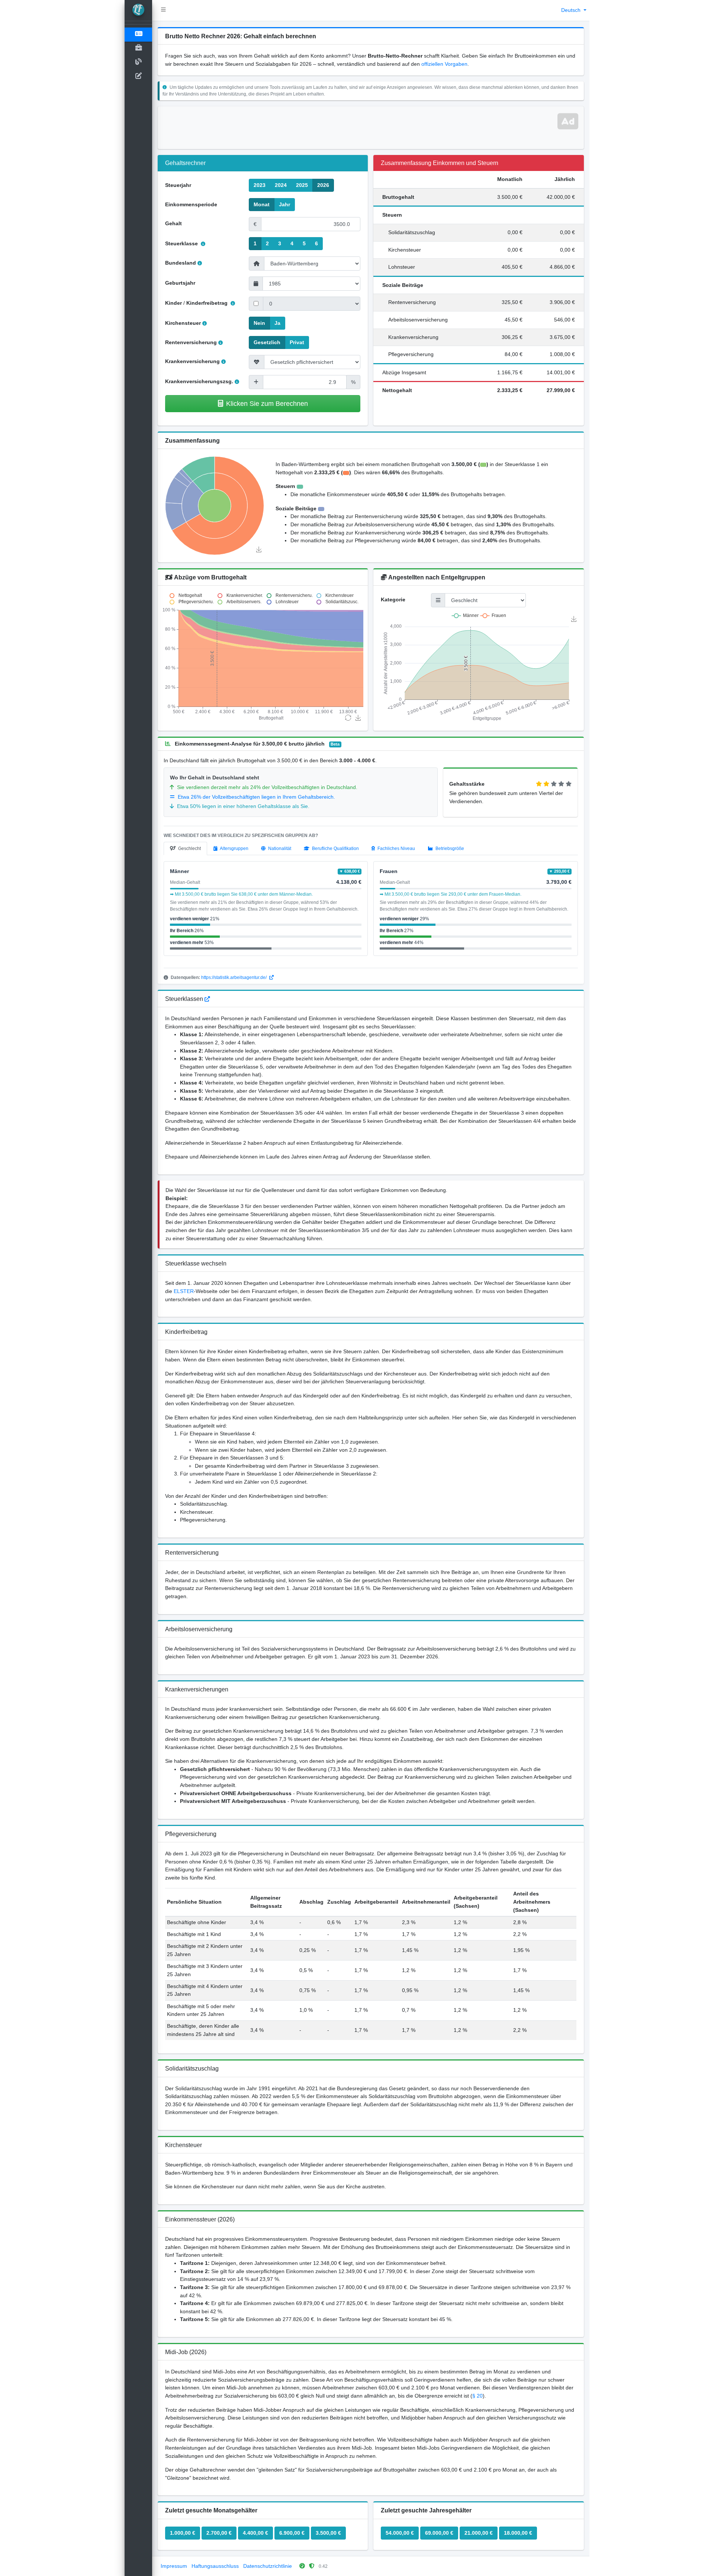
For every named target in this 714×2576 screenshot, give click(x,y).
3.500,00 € (328, 2533)
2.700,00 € (219, 2533)
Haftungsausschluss (215, 2566)
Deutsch (572, 10)
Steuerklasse (182, 243)
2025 (302, 185)
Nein (259, 323)
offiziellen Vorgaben (444, 64)
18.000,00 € (518, 2533)
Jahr (284, 204)
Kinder (173, 303)
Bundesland (181, 263)
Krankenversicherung (192, 361)
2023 (260, 185)
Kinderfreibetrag (208, 303)
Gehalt (173, 223)
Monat (262, 204)
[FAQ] (207, 999)
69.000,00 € (439, 2533)
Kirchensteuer (183, 323)
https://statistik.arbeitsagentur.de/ (234, 977)
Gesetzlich (267, 342)
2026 (323, 185)
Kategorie (393, 599)
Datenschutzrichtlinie (268, 2566)
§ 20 (477, 2396)
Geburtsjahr (180, 283)
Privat (297, 342)
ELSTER (184, 1291)
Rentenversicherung (191, 342)
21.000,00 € (479, 2533)
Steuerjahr (178, 185)
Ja (277, 323)
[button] (163, 10)
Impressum (174, 2566)
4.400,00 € (255, 2533)
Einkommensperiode (191, 204)
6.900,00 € (292, 2533)
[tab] (185, 849)
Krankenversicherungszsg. (199, 381)
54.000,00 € (400, 2533)
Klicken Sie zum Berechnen (267, 403)
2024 (281, 185)
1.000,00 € (183, 2533)
